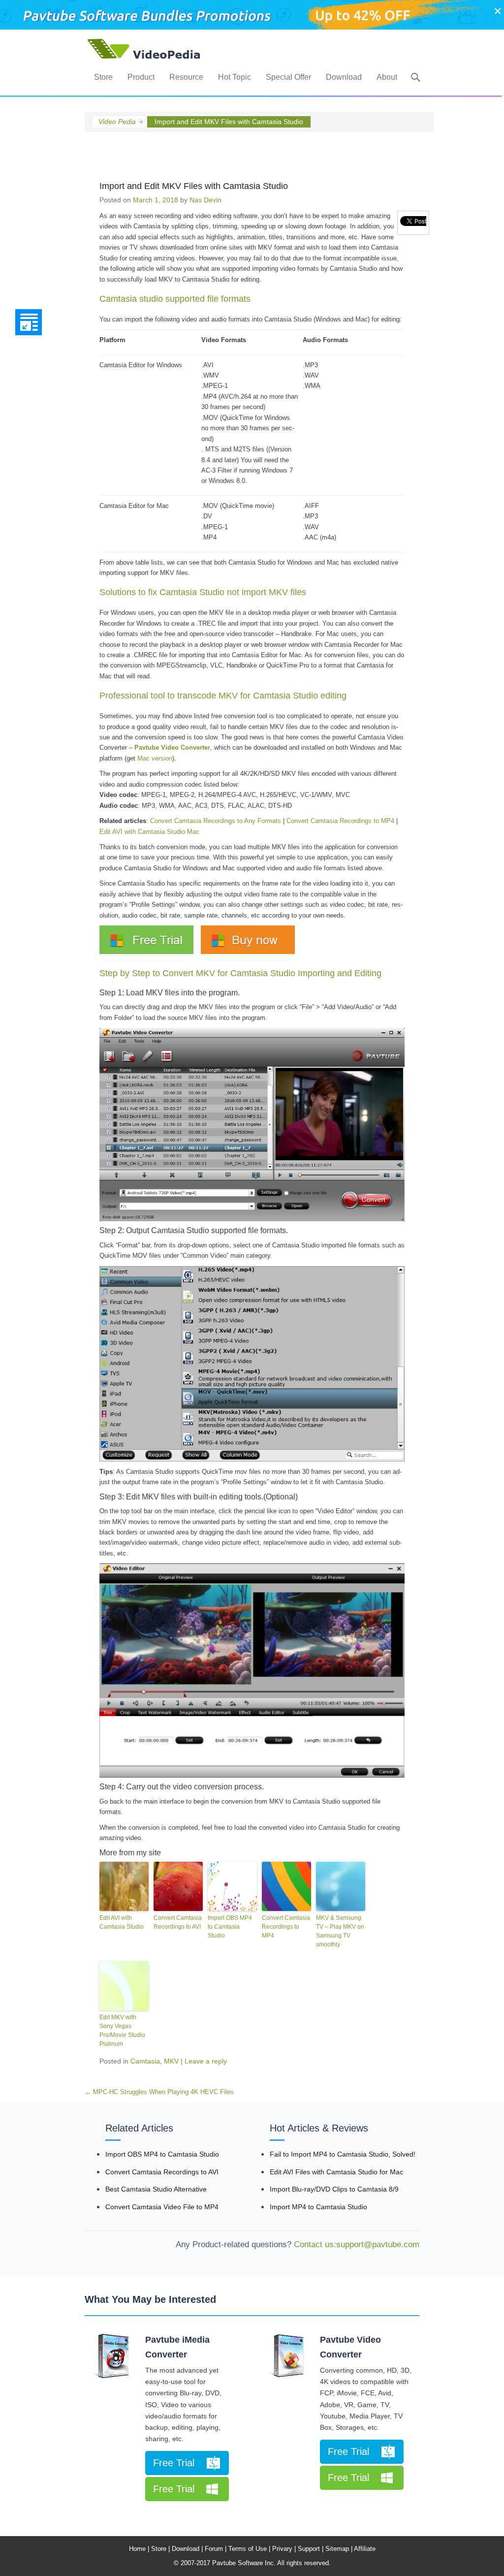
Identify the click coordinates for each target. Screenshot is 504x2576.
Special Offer (288, 77)
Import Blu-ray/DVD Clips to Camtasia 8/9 (334, 2189)
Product (141, 77)
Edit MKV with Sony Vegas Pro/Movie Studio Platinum (122, 2031)
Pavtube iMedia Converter (177, 2347)
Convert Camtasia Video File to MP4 (162, 2207)
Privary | (284, 2549)
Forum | (216, 2549)
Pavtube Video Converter (350, 2347)
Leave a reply (206, 2061)
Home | (139, 2549)
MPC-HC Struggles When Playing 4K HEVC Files (159, 2092)
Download (344, 77)
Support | (311, 2549)
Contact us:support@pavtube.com (355, 2244)
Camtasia (145, 2061)
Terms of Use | (249, 2549)
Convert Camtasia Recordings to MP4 (340, 821)
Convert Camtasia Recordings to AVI (178, 1922)
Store (103, 77)
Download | (187, 2549)
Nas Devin (205, 200)
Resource (186, 77)
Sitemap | (339, 2549)
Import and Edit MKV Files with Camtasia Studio (194, 186)
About (387, 77)
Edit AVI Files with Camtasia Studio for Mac (336, 2172)
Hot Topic (235, 77)
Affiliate (365, 2549)
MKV (171, 2061)
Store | (160, 2549)
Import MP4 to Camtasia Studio (318, 2207)
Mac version (155, 758)
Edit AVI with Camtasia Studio (122, 1922)
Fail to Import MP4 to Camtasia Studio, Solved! (343, 2154)
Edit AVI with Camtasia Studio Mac (149, 832)
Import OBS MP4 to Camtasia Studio (230, 1927)
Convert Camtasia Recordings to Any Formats (216, 821)
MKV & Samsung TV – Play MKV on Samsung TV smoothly (340, 1931)
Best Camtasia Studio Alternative (156, 2189)
